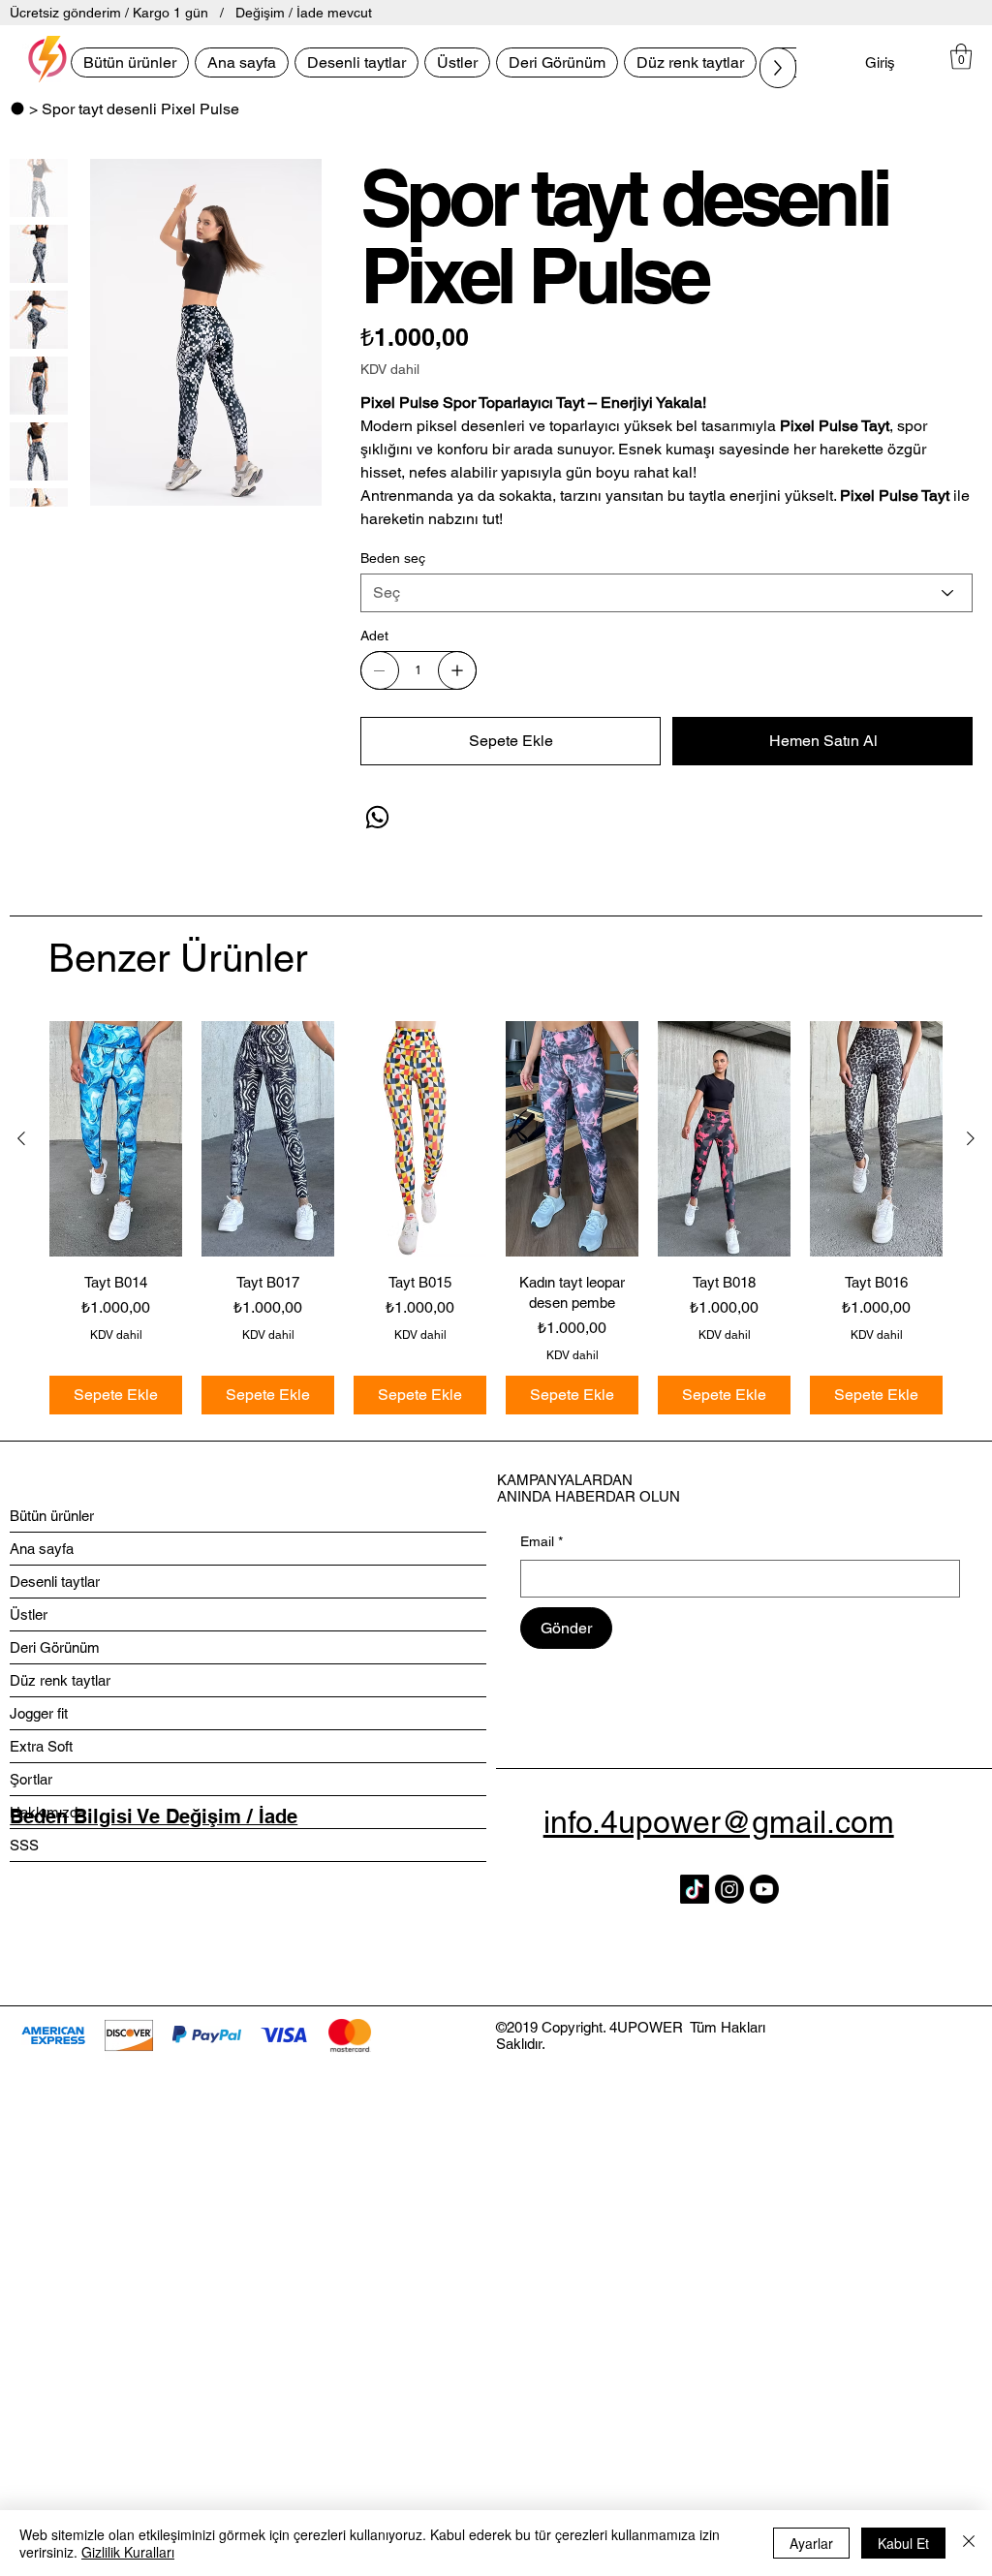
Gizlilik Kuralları (128, 2552)
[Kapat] (969, 2543)
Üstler (29, 1614)
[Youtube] (764, 1889)
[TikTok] (695, 1889)
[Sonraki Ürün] (971, 1138)
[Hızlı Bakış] (116, 1139)
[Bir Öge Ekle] (457, 670)
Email (542, 1541)
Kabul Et (903, 2543)
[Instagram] (729, 1889)
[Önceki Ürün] (21, 1138)
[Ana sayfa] (17, 109)
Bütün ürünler (52, 1516)
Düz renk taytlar (60, 1680)
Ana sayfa (42, 1549)
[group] (496, 1218)
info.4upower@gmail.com (719, 1822)
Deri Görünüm (55, 1647)
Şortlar (31, 1779)
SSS (24, 1845)
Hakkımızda (47, 1812)
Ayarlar (811, 2543)
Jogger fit (39, 1713)
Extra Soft (41, 1746)
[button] (961, 56)
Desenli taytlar (55, 1582)
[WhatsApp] (377, 817)
